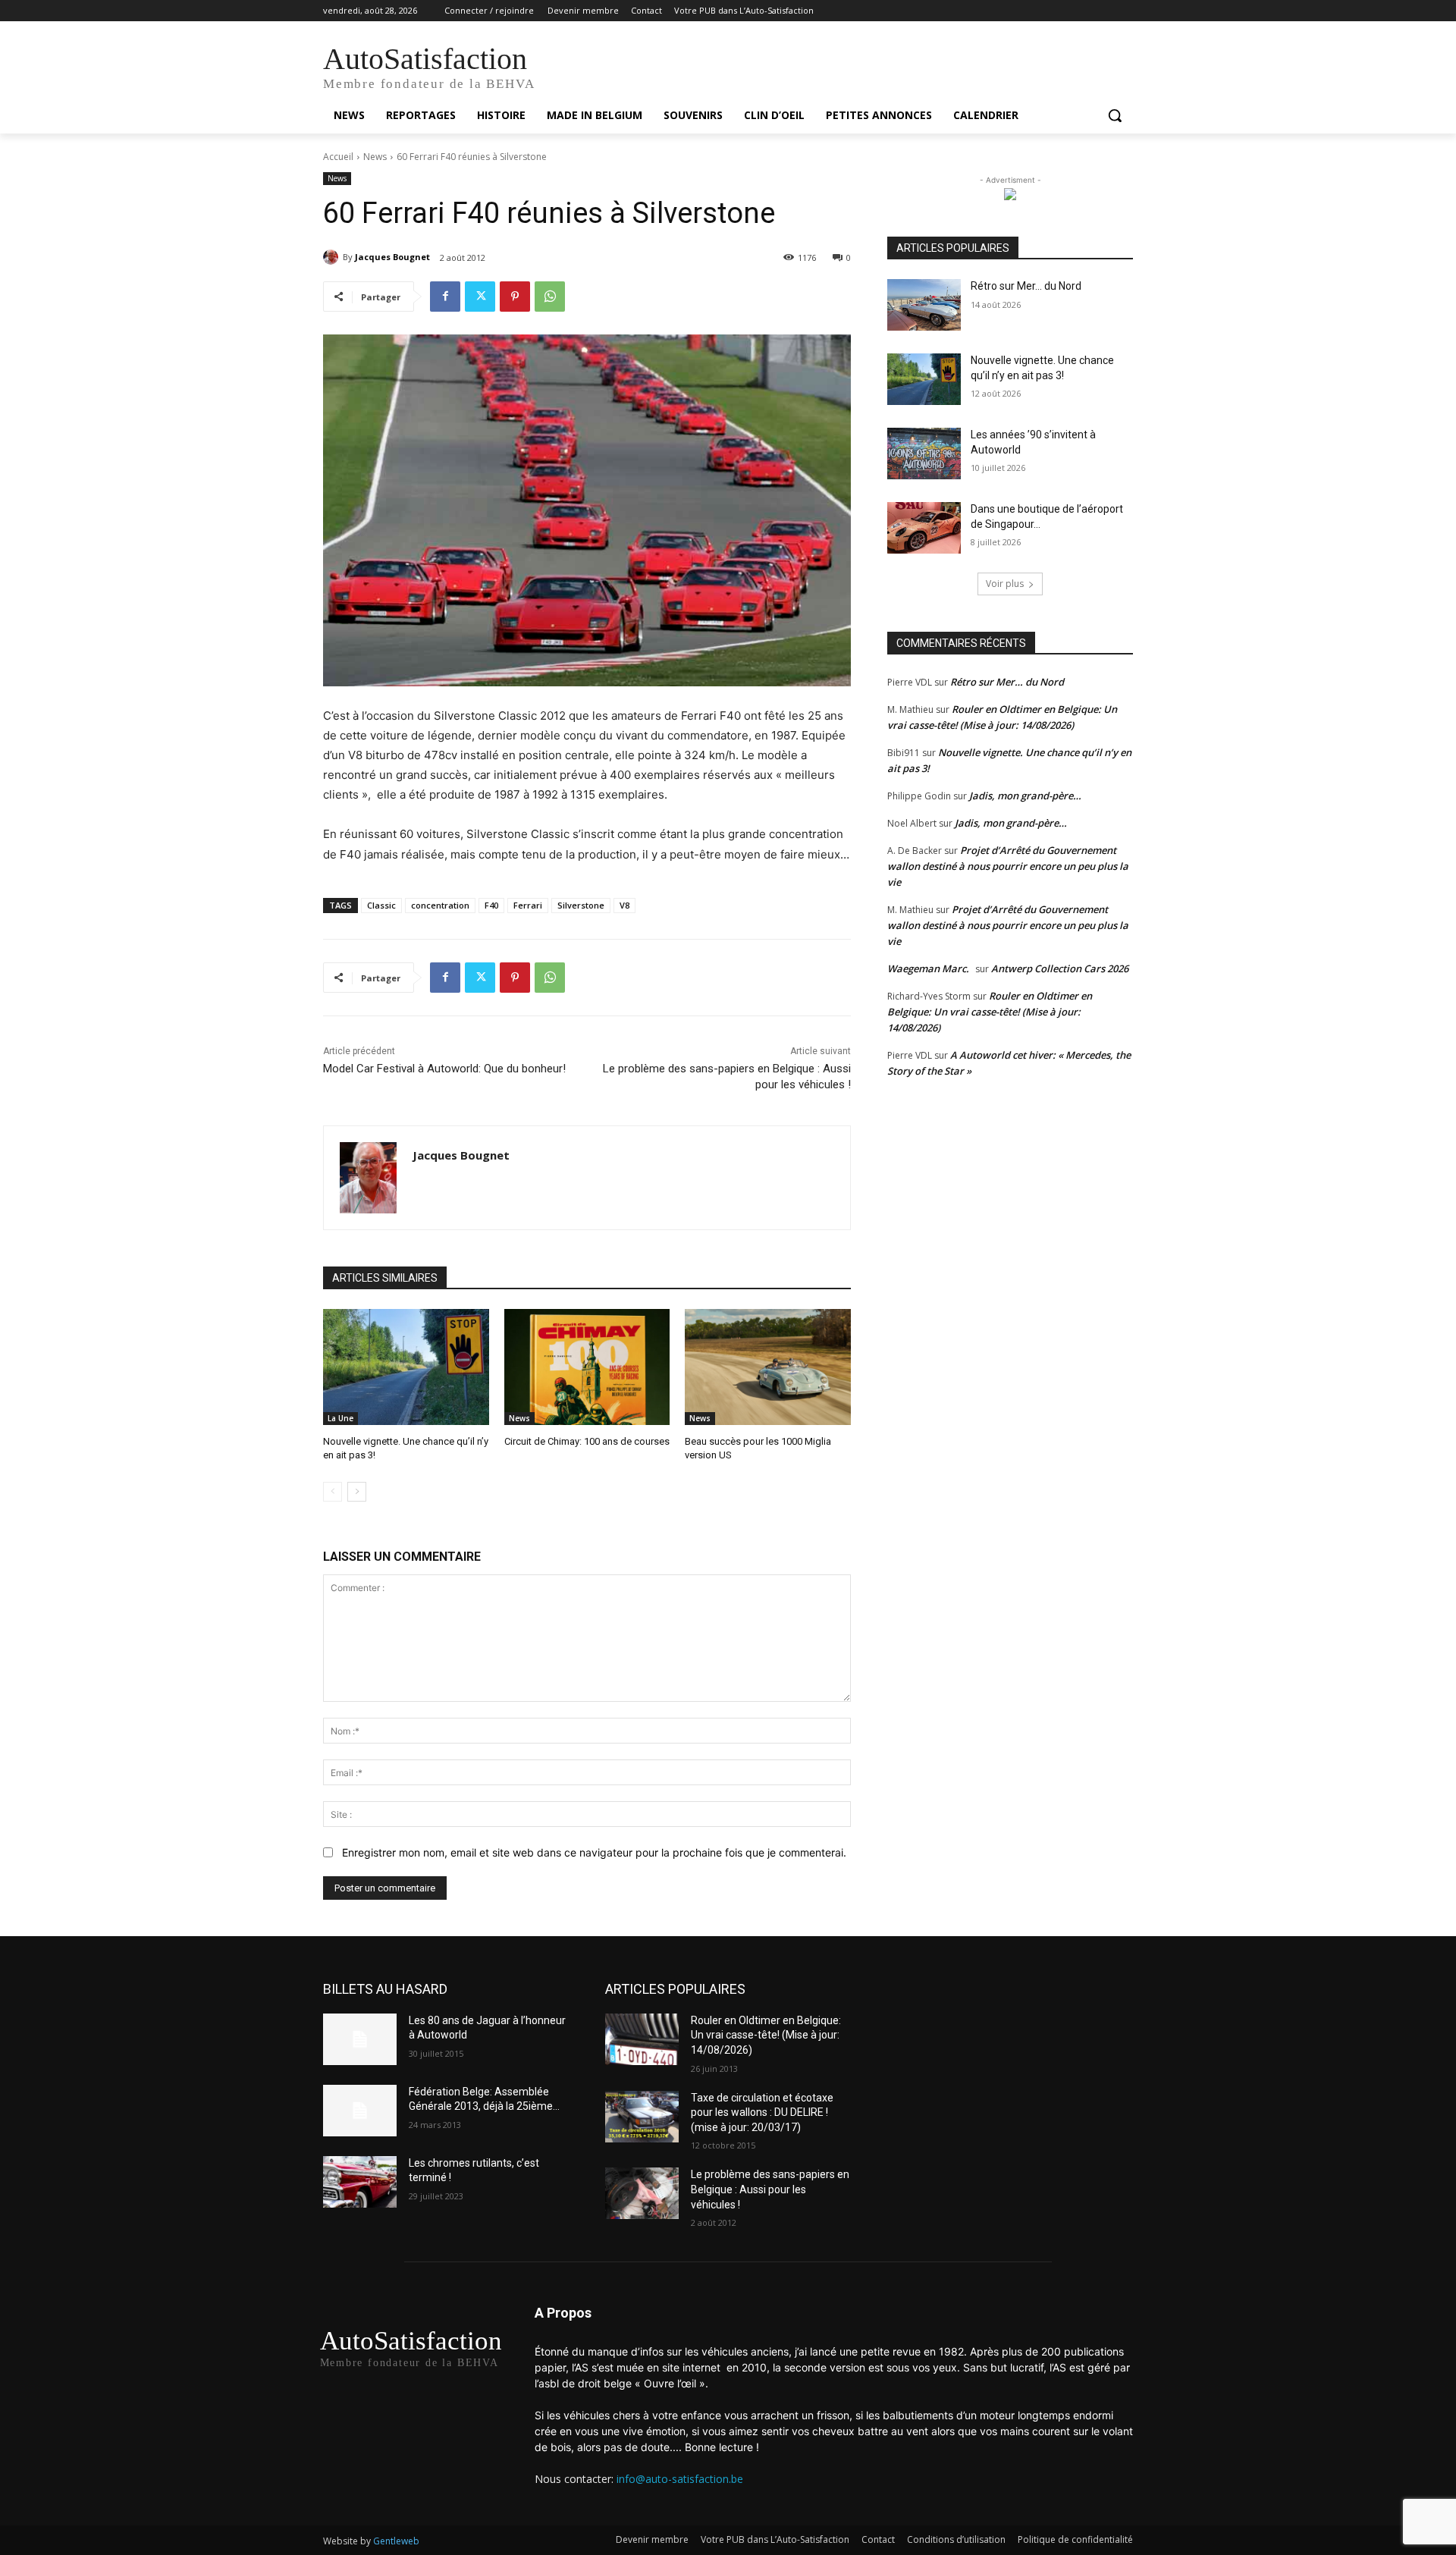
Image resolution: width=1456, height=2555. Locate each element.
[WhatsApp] (550, 297)
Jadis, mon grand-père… (1025, 796)
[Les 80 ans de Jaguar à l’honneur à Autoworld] (360, 2039)
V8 (624, 905)
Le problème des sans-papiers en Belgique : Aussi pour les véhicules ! (770, 2189)
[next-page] (357, 1492)
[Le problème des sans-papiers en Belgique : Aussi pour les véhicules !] (642, 2193)
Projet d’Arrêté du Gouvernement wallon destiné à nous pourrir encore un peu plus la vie (1008, 866)
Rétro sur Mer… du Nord (1026, 286)
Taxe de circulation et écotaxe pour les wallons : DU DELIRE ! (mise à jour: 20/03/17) (762, 2112)
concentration (440, 905)
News (375, 157)
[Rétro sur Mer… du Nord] (924, 305)
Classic (381, 905)
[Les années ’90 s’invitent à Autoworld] (924, 454)
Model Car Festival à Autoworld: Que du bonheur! (444, 1069)
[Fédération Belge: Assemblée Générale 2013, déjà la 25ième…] (360, 2111)
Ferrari (528, 905)
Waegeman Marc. (928, 968)
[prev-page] (333, 1492)
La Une (340, 1418)
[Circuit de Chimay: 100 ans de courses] (587, 1367)
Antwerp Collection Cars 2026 (1060, 968)
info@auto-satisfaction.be (680, 2479)
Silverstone (581, 905)
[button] (1115, 115)
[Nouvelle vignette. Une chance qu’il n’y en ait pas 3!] (406, 1367)
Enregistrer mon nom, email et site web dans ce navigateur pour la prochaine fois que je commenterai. (594, 1852)
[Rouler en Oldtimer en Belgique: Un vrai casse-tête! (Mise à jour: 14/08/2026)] (642, 2039)
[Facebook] (445, 297)
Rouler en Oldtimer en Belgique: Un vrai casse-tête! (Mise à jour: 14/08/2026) (990, 1012)
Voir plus (1005, 584)
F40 (491, 905)
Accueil (338, 157)
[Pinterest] (515, 297)
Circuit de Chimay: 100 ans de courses (587, 1441)
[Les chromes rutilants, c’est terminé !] (360, 2182)
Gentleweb (396, 2541)
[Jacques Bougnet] (333, 257)
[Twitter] (480, 297)
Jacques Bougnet (392, 257)
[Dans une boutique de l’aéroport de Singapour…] (924, 528)
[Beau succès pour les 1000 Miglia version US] (768, 1367)
